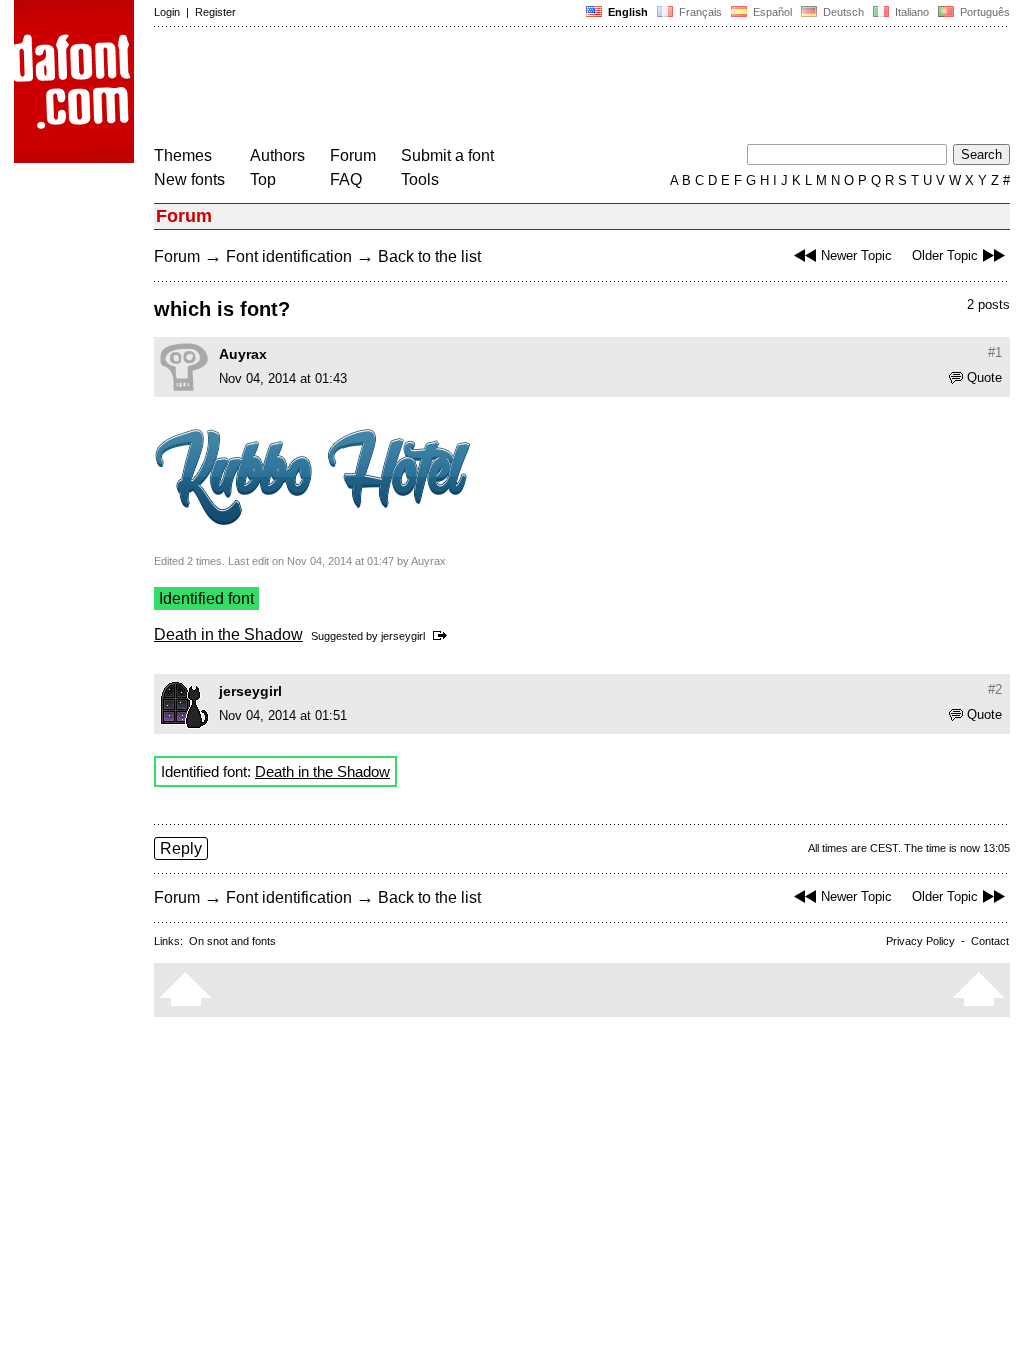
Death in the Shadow (228, 634)
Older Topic (945, 255)
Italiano (910, 12)
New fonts (189, 179)
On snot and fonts (232, 941)
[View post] (443, 636)
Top (263, 179)
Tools (420, 179)
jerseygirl (403, 636)
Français (699, 12)
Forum (353, 155)
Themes (183, 155)
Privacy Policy (920, 941)
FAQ (346, 179)
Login (167, 12)
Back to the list (429, 256)
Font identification (289, 256)
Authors (277, 155)
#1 (995, 352)
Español (771, 12)
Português (982, 12)
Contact (990, 941)
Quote (984, 377)
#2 (995, 689)
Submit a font (447, 155)
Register (215, 12)
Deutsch (842, 12)
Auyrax (243, 354)
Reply (181, 848)
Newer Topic (856, 255)
